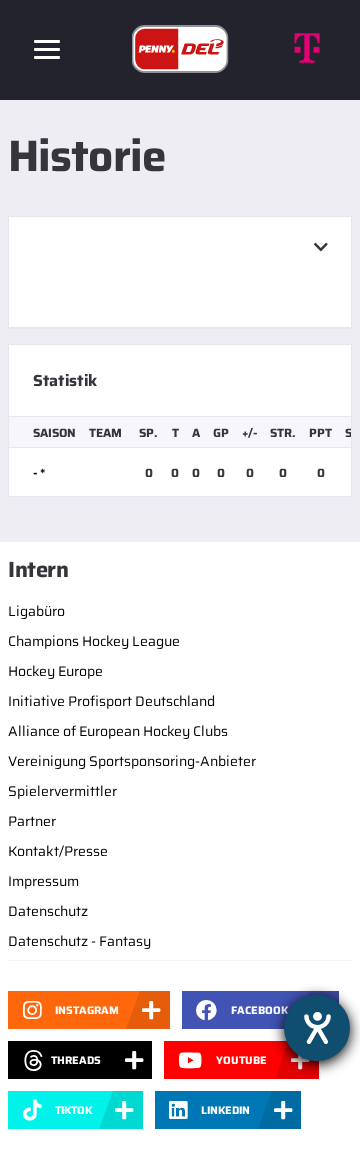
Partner (32, 821)
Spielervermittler (62, 791)
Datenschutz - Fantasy (79, 941)
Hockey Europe (55, 671)
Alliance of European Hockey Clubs (118, 731)
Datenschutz (48, 911)
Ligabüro (36, 611)
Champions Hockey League (94, 641)
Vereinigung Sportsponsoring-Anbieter (132, 761)
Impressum (43, 881)
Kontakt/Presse (58, 851)
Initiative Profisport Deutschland (111, 701)
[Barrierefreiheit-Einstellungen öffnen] (317, 1028)
